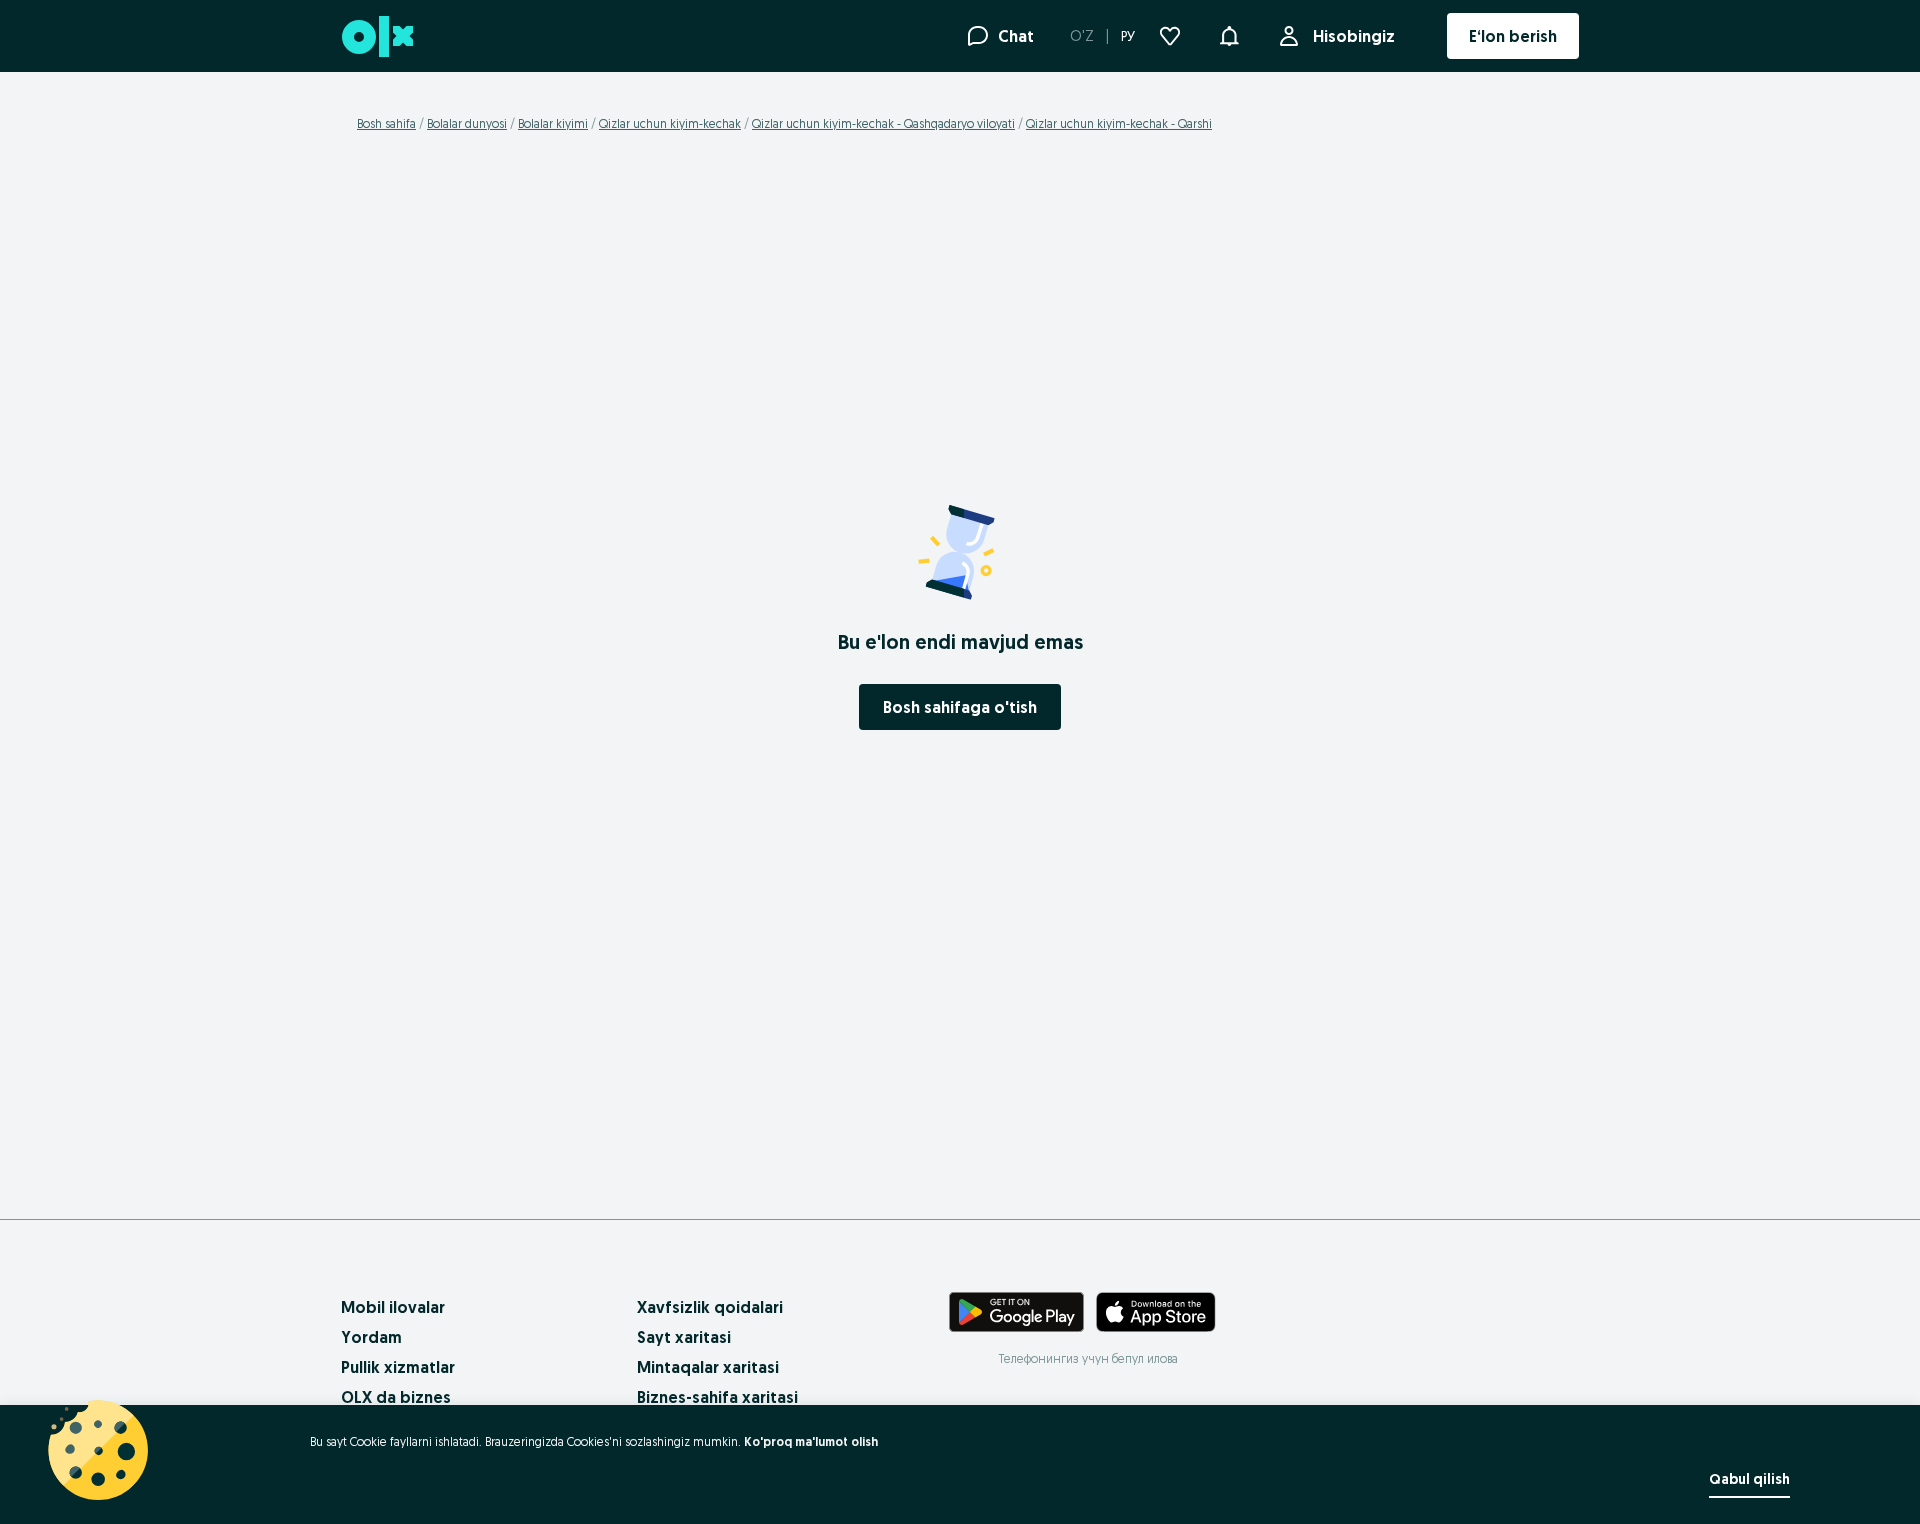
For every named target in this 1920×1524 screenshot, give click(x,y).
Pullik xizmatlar (398, 1367)
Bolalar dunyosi (467, 123)
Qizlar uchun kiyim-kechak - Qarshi (1119, 123)
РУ (1128, 36)
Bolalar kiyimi (553, 123)
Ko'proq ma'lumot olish (811, 1441)
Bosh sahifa (386, 123)
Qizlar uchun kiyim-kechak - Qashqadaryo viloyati (883, 123)
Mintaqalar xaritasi (708, 1367)
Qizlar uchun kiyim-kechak (670, 123)
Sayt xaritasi (684, 1337)
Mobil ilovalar (393, 1307)
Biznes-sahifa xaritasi (717, 1397)
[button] (1229, 34)
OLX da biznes (396, 1397)
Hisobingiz (1354, 36)
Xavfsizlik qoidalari (710, 1307)
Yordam (371, 1337)
